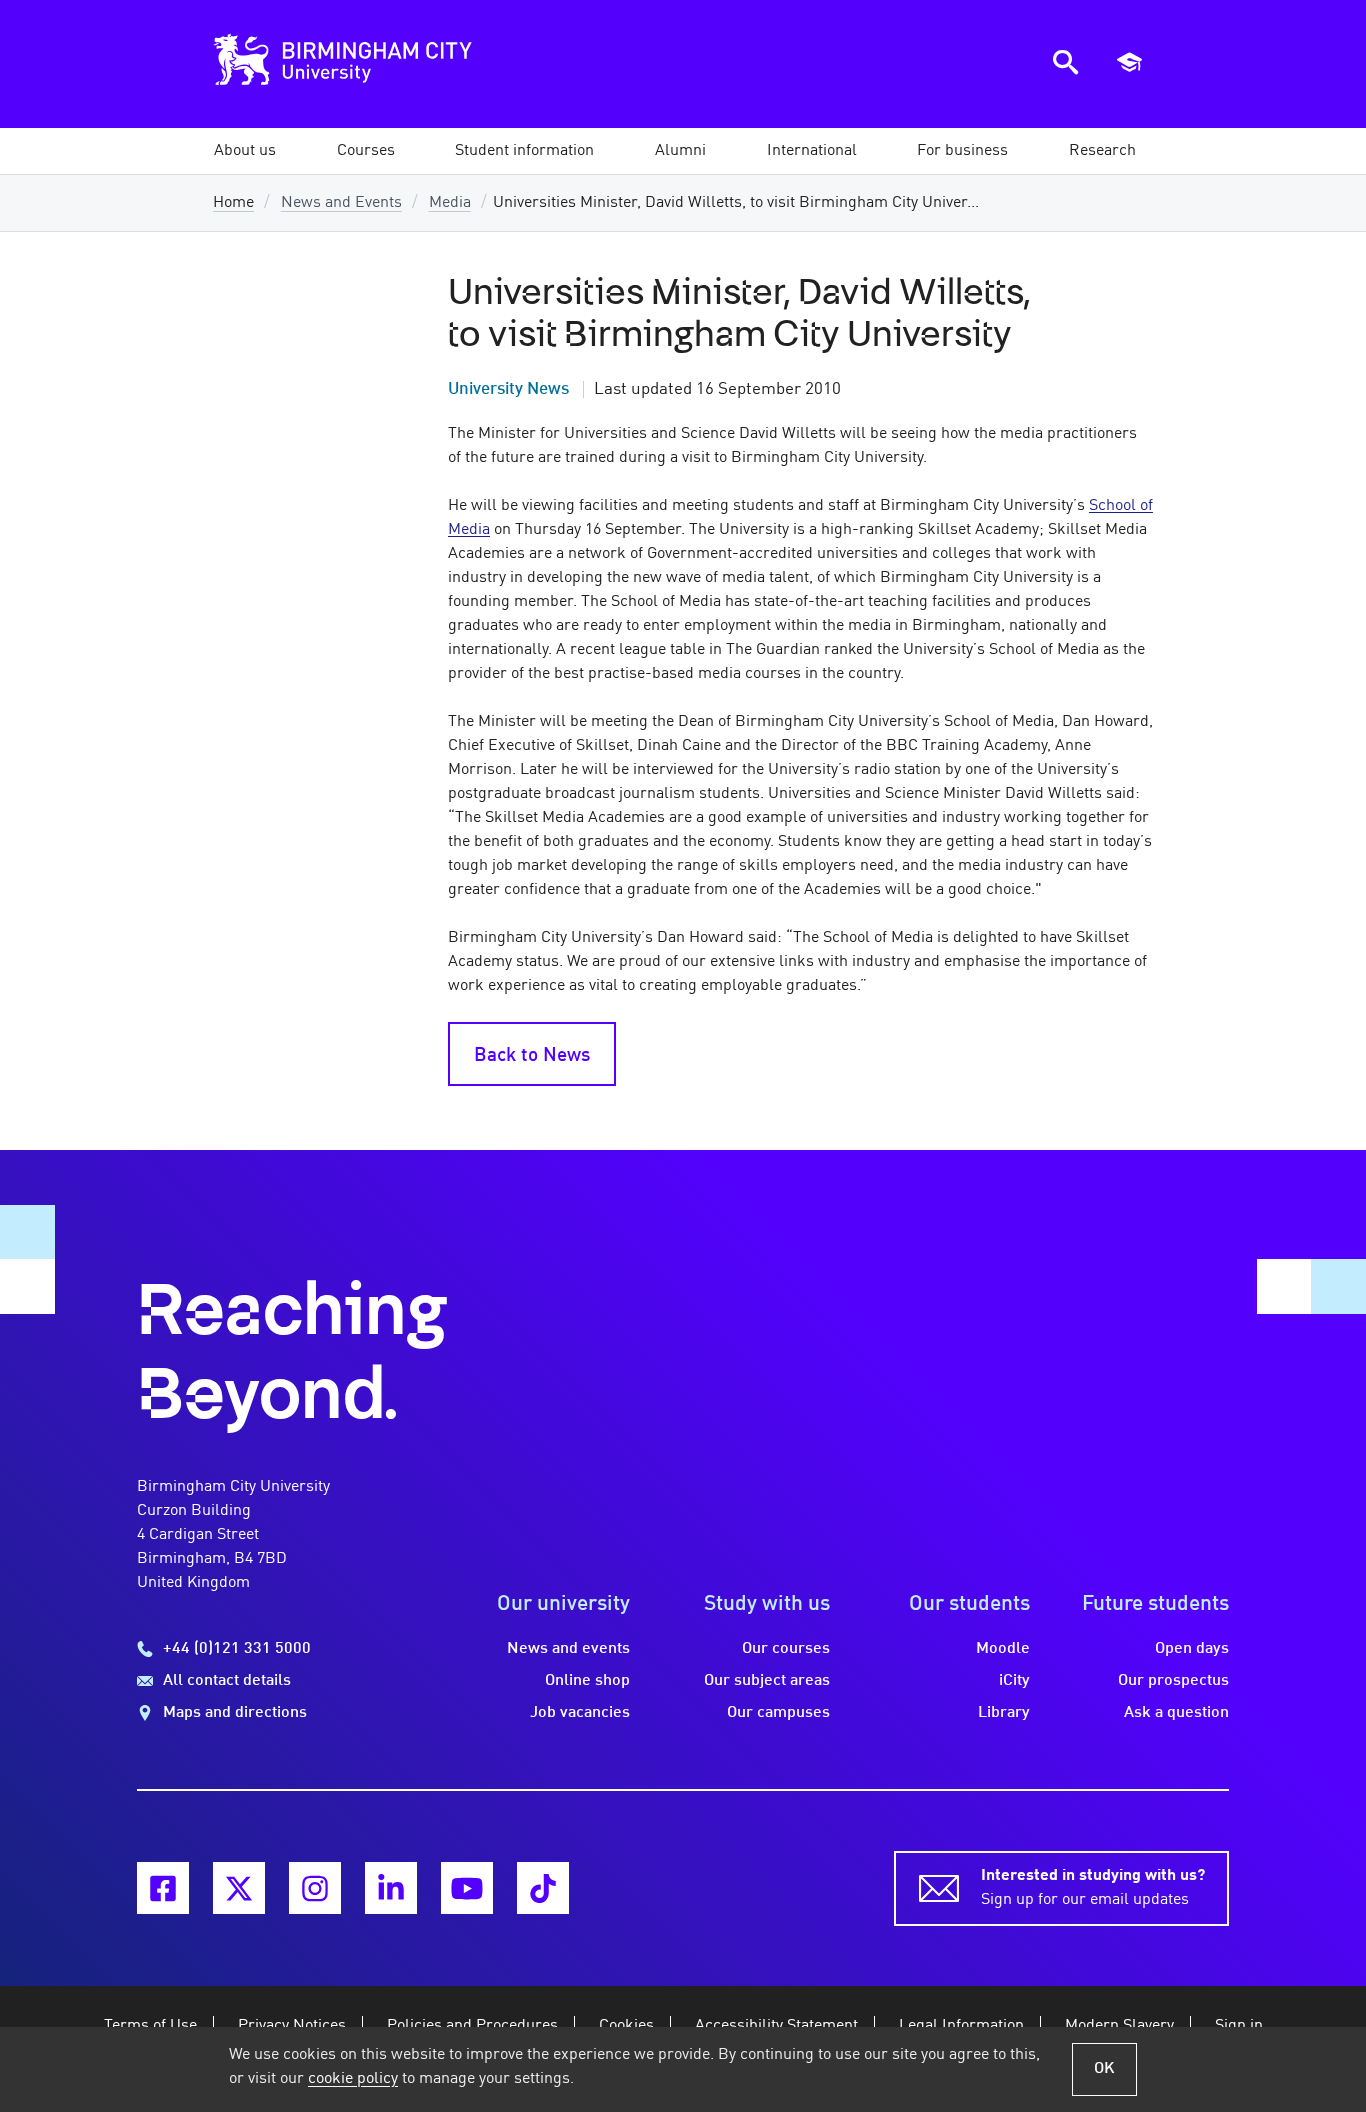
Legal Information (961, 2026)
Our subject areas (767, 1681)
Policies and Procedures (472, 2026)
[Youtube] (467, 1888)
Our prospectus (1173, 1681)
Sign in (1239, 2026)
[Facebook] (163, 1888)
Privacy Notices (292, 2026)
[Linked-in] (391, 1888)
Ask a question (1176, 1713)
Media (450, 203)
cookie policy (353, 2079)
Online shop (587, 1681)
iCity (1014, 1681)
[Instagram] (315, 1888)
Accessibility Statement (776, 2026)
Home (233, 203)
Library (1004, 1713)
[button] (245, 151)
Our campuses (778, 1713)
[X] (239, 1888)
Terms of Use (150, 2026)
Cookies (626, 2026)
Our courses (786, 1649)
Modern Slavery (1119, 2026)
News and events (568, 1649)
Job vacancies (580, 1713)
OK (1104, 2069)
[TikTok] (543, 1888)
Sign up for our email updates (1093, 1888)
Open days (1192, 1649)
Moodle (1003, 1649)
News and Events (341, 203)
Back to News (532, 1056)
